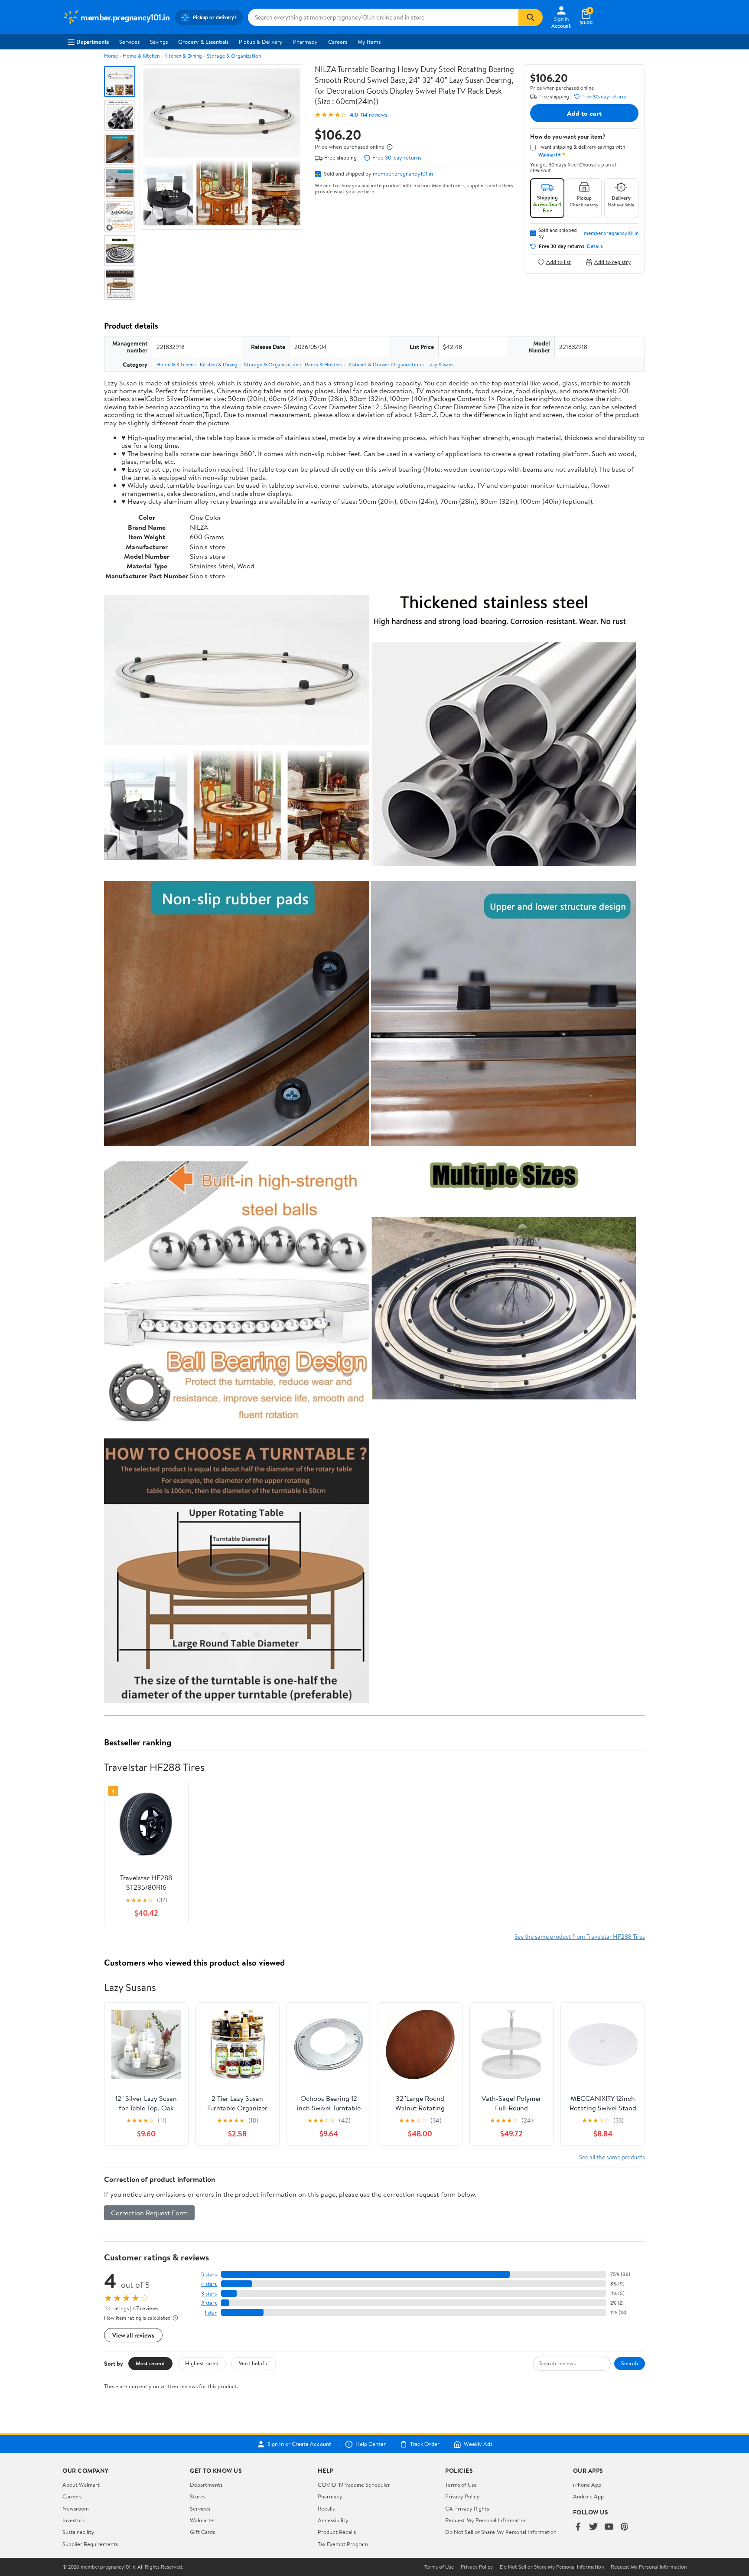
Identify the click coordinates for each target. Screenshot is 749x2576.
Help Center (371, 2444)
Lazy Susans (440, 364)
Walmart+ (202, 2520)
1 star (211, 2313)
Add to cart (584, 113)
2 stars (209, 2303)
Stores (198, 2496)
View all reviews (133, 2335)
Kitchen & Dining (183, 56)
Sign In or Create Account (299, 2444)
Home (111, 56)
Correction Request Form (149, 2213)
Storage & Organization (234, 56)
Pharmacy (305, 42)
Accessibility (333, 2520)
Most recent (150, 2363)
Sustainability (78, 2532)
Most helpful (254, 2363)
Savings (159, 42)
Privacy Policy (462, 2496)
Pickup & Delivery (261, 42)
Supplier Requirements (90, 2544)
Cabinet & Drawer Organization (385, 364)
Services (129, 42)
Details (595, 246)
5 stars (209, 2274)
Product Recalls (337, 2532)
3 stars (209, 2294)
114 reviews (374, 115)
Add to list (558, 262)
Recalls (326, 2508)
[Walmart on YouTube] (609, 2527)
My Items (369, 42)
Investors (73, 2520)
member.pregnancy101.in (403, 173)
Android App (588, 2496)
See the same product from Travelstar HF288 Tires (580, 1936)
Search (630, 2363)
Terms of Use (461, 2485)
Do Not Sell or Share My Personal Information (501, 2532)
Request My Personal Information (486, 2520)
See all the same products (612, 2157)
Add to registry (613, 262)
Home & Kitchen (141, 56)
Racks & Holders (324, 364)
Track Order (425, 2444)
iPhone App (587, 2485)
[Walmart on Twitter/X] (593, 2527)
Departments (93, 42)
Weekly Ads (478, 2444)
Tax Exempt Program (343, 2544)
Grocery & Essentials (203, 42)
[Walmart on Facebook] (578, 2527)
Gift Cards (202, 2532)
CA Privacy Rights (467, 2508)
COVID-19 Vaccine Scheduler (354, 2485)
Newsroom (76, 2508)
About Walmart (81, 2485)
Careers (338, 42)
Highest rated (202, 2363)
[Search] (531, 17)
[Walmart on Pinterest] (625, 2527)
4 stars (209, 2284)
